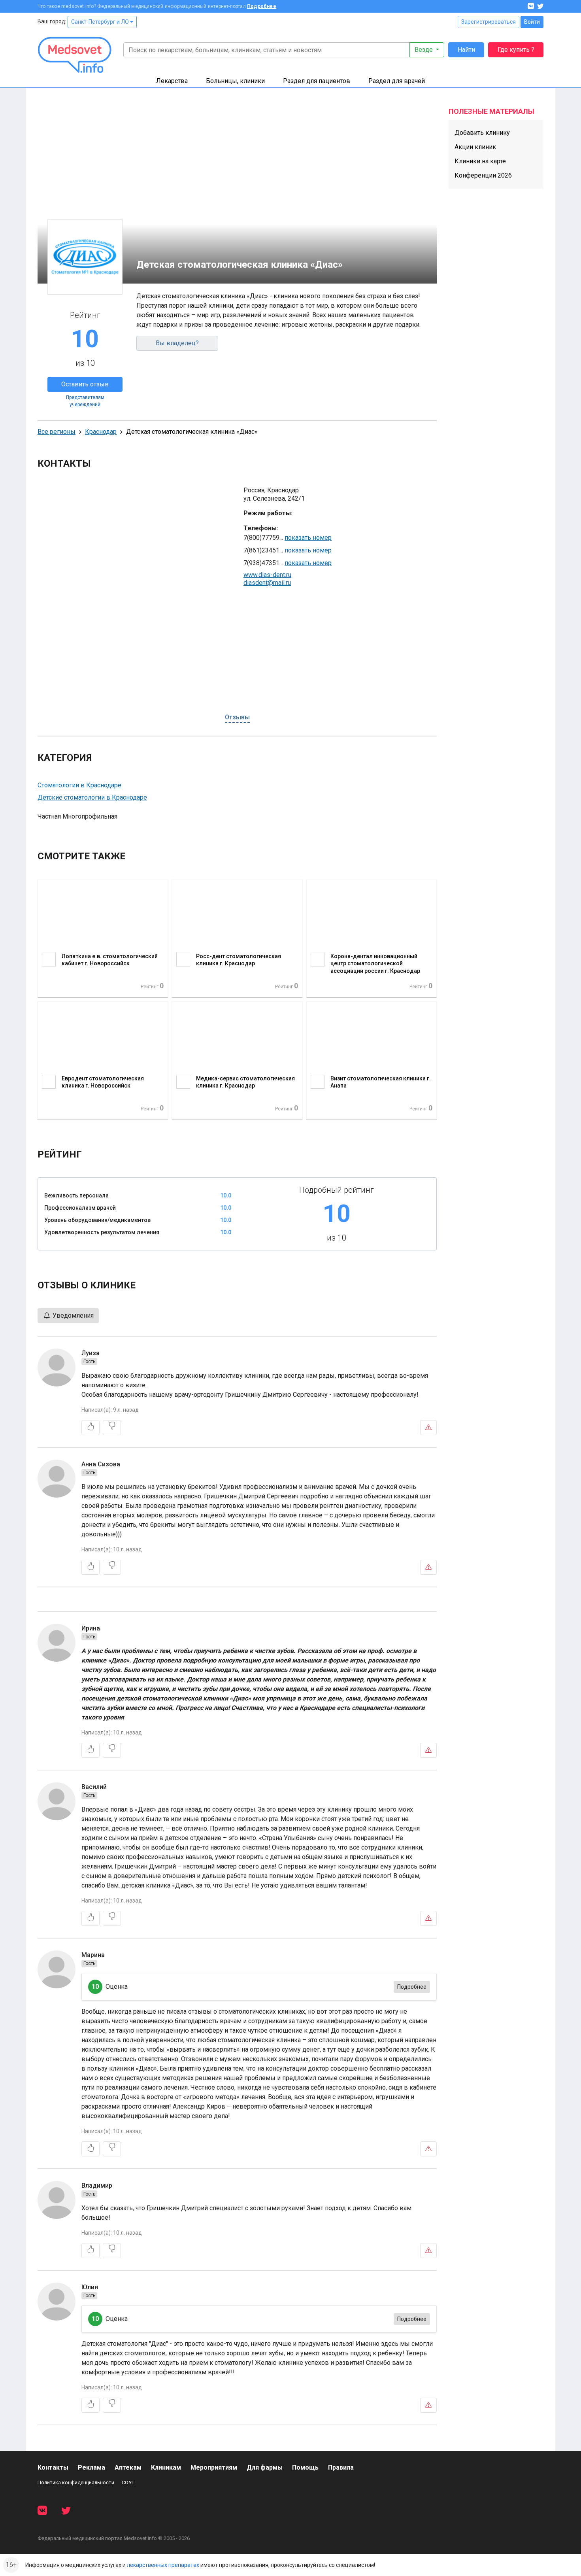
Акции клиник (475, 147)
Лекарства (172, 81)
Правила (341, 2467)
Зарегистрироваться (489, 22)
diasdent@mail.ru (267, 583)
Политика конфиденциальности (76, 2482)
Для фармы (265, 2467)
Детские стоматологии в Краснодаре (92, 797)
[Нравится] (91, 1428)
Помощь (305, 2467)
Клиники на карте (480, 161)
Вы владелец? (177, 343)
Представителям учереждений (85, 401)
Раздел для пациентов (317, 81)
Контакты (53, 2467)
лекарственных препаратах (163, 2565)
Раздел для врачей (397, 81)
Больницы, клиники (235, 81)
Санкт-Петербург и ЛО (101, 22)
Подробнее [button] (412, 1987)
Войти (532, 22)
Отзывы (237, 717)
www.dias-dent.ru (267, 575)
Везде (424, 50)
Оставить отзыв (85, 384)
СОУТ (128, 2482)
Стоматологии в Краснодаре (79, 785)
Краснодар (101, 432)
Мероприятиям (214, 2467)
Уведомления (72, 1315)
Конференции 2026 (483, 175)
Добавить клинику (482, 133)
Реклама (91, 2467)
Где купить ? (516, 50)
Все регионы (57, 432)
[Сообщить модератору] (428, 1428)
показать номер (308, 538)
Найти (466, 50)
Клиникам (166, 2467)
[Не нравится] (112, 1428)
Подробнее (262, 6)
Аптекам (128, 2467)
